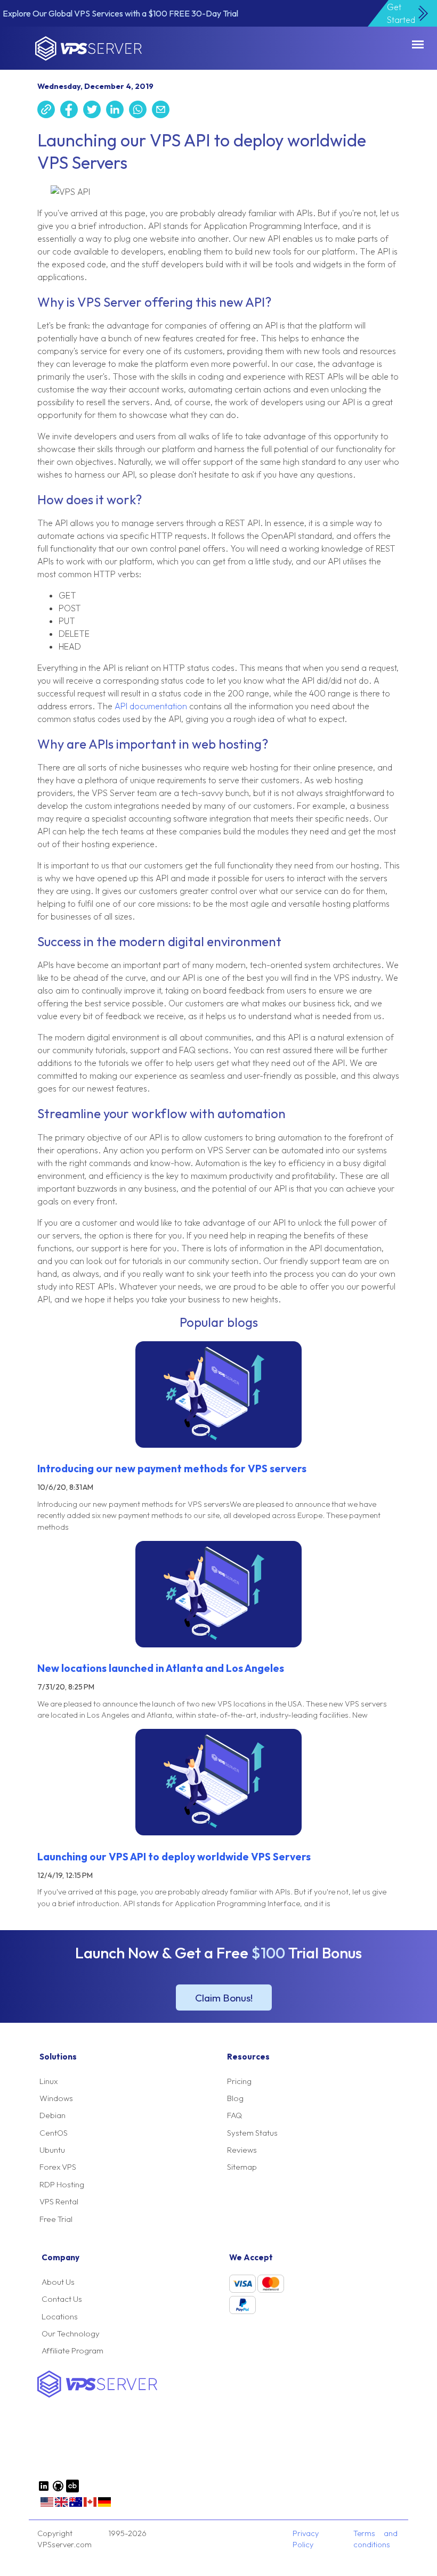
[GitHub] (58, 2490)
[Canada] (90, 2506)
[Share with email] (163, 111)
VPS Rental (59, 2201)
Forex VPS (58, 2167)
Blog (235, 2098)
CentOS (54, 2133)
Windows (56, 2098)
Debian (52, 2115)
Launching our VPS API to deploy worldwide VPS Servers (174, 1857)
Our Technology (71, 2333)
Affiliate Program (72, 2351)
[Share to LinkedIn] (118, 111)
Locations (60, 2316)
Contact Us (62, 2299)
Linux (48, 2081)
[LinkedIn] (44, 2490)
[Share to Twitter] (95, 111)
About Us (58, 2282)
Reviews (242, 2150)
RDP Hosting (62, 2184)
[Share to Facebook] (72, 111)
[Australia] (76, 2506)
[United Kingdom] (61, 2506)
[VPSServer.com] (97, 2395)
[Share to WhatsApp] (140, 111)
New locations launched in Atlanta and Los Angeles (161, 1668)
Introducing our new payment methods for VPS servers (172, 1469)
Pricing (239, 2081)
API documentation (151, 706)
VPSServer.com (88, 48)
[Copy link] (49, 111)
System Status (252, 2133)
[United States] (47, 2506)
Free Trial (56, 2219)
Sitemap (242, 2167)
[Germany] (104, 2506)
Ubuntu (52, 2150)
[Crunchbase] (72, 2490)
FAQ (234, 2115)
